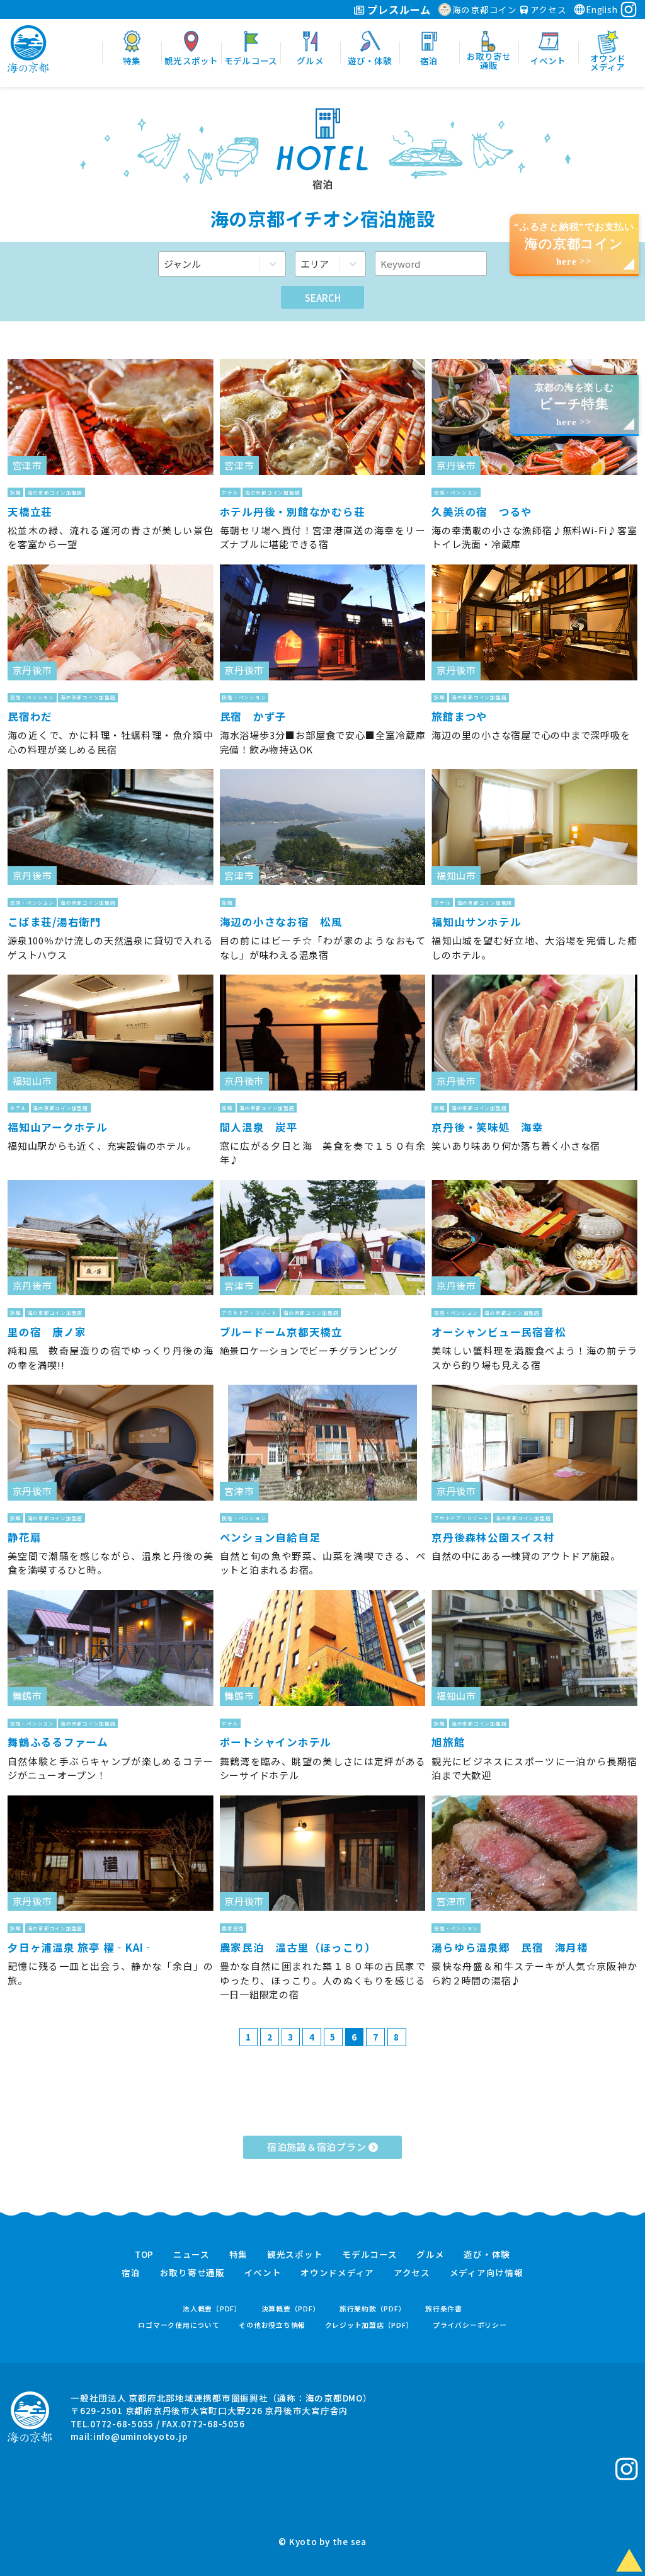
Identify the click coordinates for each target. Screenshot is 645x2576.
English (602, 9)
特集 (239, 2255)
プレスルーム (398, 9)
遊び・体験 (487, 2255)
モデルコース (370, 2255)
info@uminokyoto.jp (140, 2436)
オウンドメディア (337, 2273)
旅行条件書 (444, 2309)
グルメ (430, 2255)
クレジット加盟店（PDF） (369, 2325)
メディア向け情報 (487, 2273)
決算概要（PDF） (291, 2309)
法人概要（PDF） (212, 2309)
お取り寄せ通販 (192, 2273)
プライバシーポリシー (470, 2325)
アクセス (547, 9)
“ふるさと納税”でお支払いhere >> (574, 244)
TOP (144, 2255)
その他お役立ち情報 (272, 2325)
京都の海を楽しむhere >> (574, 405)
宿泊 (131, 2273)
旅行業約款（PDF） (373, 2309)
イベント (263, 2273)
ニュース (191, 2255)
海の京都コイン (485, 9)
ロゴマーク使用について (179, 2325)
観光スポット (295, 2255)
